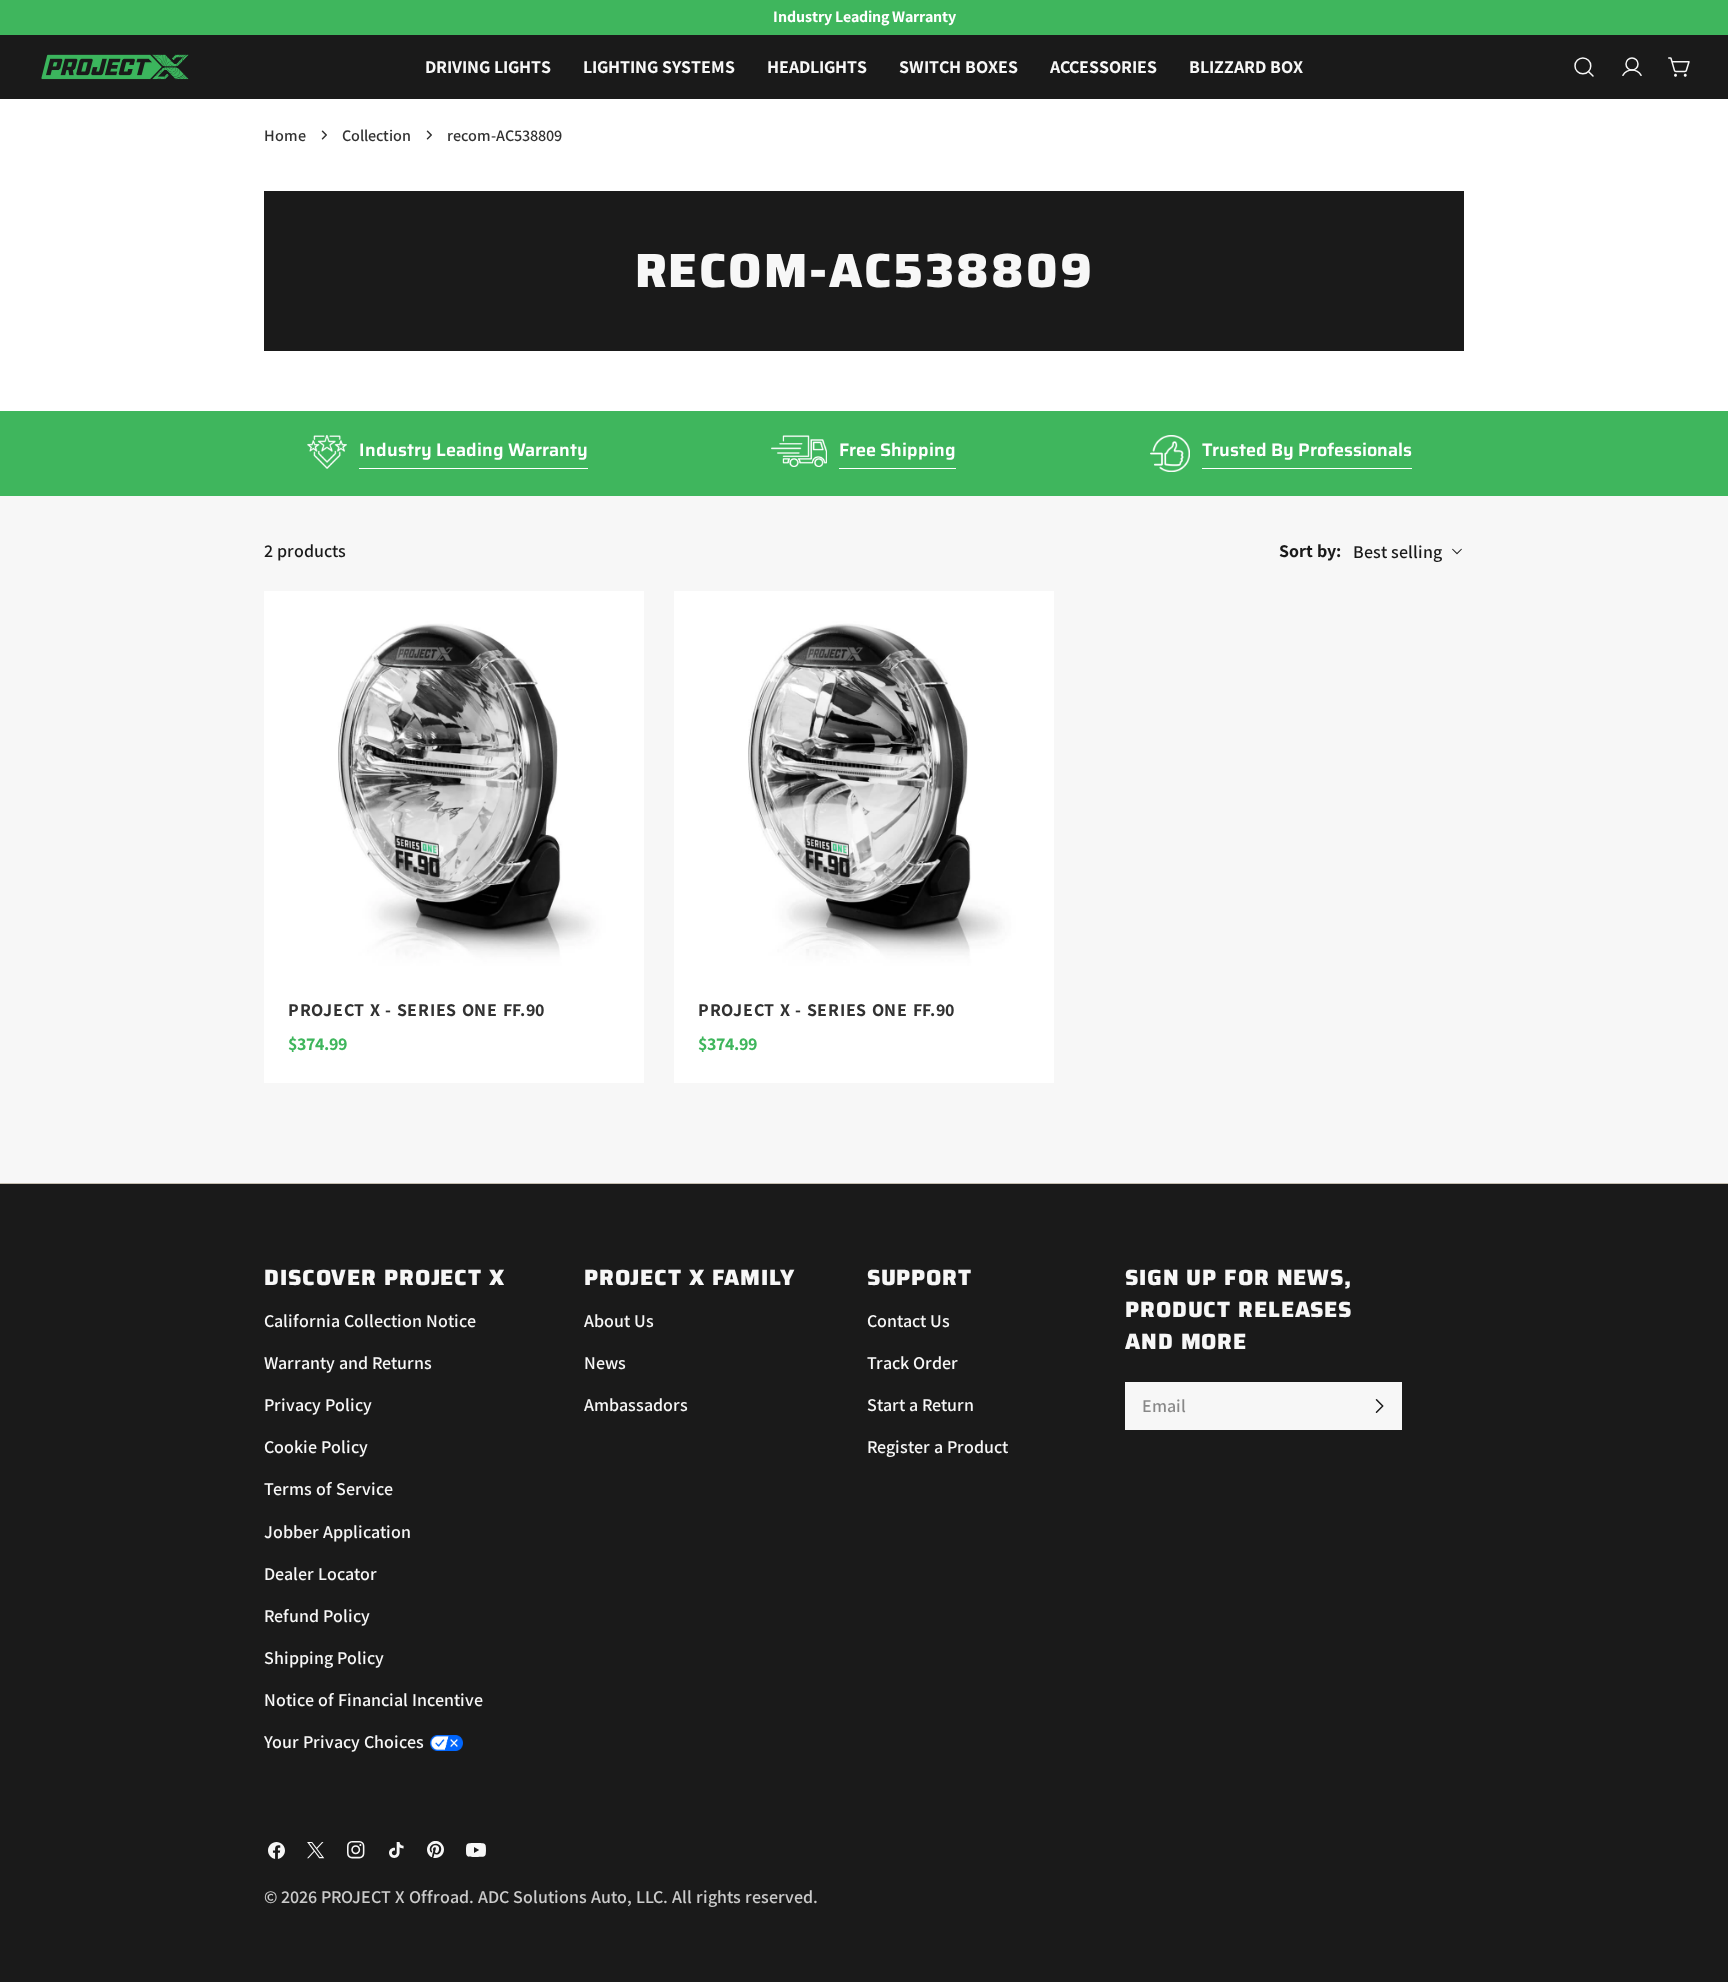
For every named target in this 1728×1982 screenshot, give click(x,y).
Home (285, 135)
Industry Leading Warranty (473, 450)
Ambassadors (636, 1405)
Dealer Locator (320, 1573)
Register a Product (937, 1447)
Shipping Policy (324, 1657)
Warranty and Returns (348, 1362)
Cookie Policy (316, 1447)
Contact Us (908, 1320)
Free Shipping (897, 450)
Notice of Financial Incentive (373, 1700)
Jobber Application (337, 1531)
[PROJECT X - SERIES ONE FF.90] (454, 781)
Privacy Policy (318, 1405)
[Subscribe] (1379, 1406)
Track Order (912, 1362)
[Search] (1584, 67)
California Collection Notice (370, 1320)
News (605, 1362)
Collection (376, 135)
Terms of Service (328, 1489)
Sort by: (1310, 550)
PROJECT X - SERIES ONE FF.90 (416, 1009)
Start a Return (920, 1405)
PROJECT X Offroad (395, 1896)
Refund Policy (317, 1615)
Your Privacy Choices (344, 1742)
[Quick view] (615, 635)
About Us (619, 1320)
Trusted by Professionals (1307, 450)
